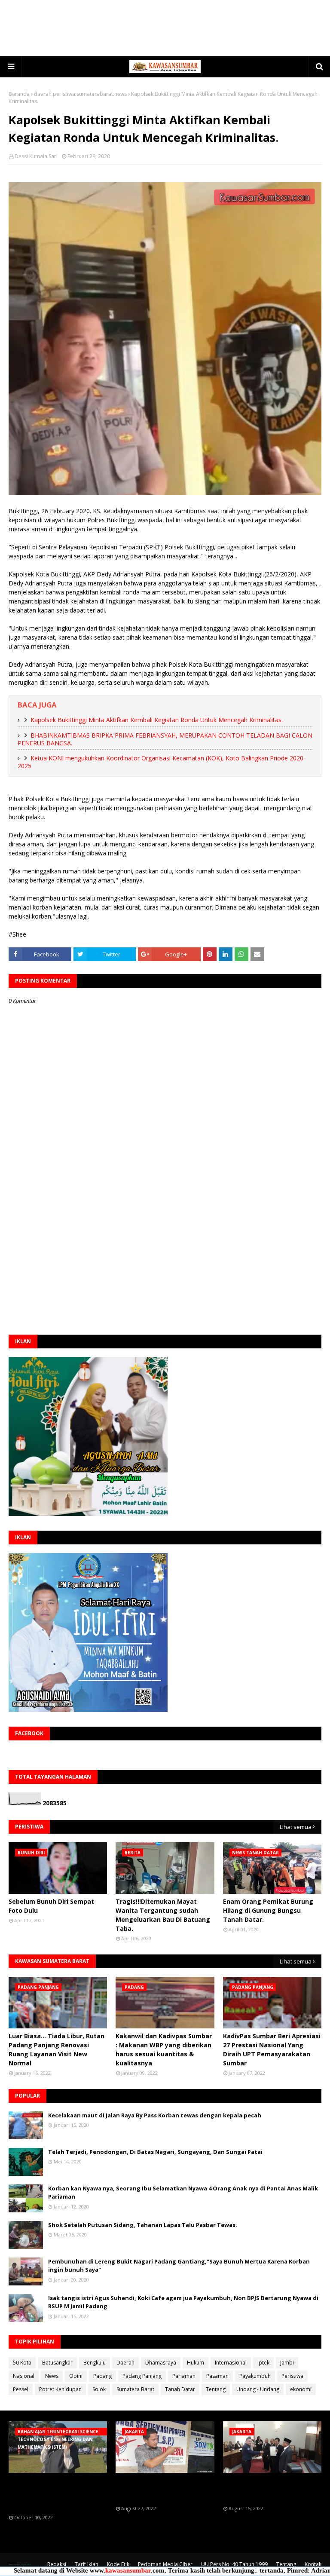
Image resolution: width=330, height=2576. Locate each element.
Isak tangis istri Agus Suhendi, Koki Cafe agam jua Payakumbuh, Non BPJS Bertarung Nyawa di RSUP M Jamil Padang (183, 2302)
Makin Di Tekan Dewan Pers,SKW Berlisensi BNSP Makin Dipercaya (262, 2489)
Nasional (24, 2376)
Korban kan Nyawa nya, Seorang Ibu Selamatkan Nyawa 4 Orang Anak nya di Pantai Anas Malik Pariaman (183, 2193)
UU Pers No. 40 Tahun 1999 (234, 2564)
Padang (102, 2376)
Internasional (231, 2363)
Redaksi (57, 2564)
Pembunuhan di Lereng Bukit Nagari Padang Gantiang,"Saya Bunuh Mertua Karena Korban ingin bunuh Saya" (179, 2266)
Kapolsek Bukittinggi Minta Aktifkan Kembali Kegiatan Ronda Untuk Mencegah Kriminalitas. (157, 720)
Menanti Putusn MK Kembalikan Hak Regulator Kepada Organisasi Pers (157, 2489)
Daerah (125, 2363)
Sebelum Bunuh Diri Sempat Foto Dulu (51, 1906)
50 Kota (22, 2363)
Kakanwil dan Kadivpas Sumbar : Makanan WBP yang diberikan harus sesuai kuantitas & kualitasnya (164, 2049)
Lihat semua (296, 1827)
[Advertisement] (165, 28)
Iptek (263, 2363)
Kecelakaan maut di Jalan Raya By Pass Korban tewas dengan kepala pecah (155, 2115)
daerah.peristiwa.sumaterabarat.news (80, 94)
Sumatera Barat (135, 2389)
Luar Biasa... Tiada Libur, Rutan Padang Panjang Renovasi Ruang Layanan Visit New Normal (57, 2049)
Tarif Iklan (87, 2564)
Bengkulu (95, 2363)
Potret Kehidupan (60, 2389)
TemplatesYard (21, 2564)
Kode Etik (118, 2564)
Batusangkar (57, 2363)
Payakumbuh (255, 2376)
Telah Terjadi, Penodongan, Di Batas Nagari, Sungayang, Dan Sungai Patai (155, 2152)
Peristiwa (292, 2376)
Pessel (21, 2389)
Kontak (313, 2564)
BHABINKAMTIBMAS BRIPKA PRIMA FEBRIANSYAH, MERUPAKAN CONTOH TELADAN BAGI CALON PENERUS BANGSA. (165, 739)
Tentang (216, 2389)
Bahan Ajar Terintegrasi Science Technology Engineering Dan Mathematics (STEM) (56, 2494)
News (52, 2376)
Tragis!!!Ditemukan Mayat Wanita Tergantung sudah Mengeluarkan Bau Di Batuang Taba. (163, 1915)
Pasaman (217, 2376)
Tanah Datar (180, 2389)
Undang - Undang (258, 2389)
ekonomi (301, 2389)
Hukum (196, 2363)
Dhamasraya (161, 2363)
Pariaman (184, 2376)
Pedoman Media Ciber (165, 2564)
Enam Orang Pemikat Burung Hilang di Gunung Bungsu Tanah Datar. (268, 1910)
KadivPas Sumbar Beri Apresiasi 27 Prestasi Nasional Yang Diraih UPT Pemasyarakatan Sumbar (272, 2049)
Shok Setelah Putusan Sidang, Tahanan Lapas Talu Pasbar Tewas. (143, 2225)
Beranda (19, 94)
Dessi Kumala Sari (36, 156)
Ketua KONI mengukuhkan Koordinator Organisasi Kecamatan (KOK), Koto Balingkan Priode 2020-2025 (162, 762)
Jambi (287, 2363)
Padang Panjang (142, 2376)
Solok (99, 2389)
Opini (76, 2376)
